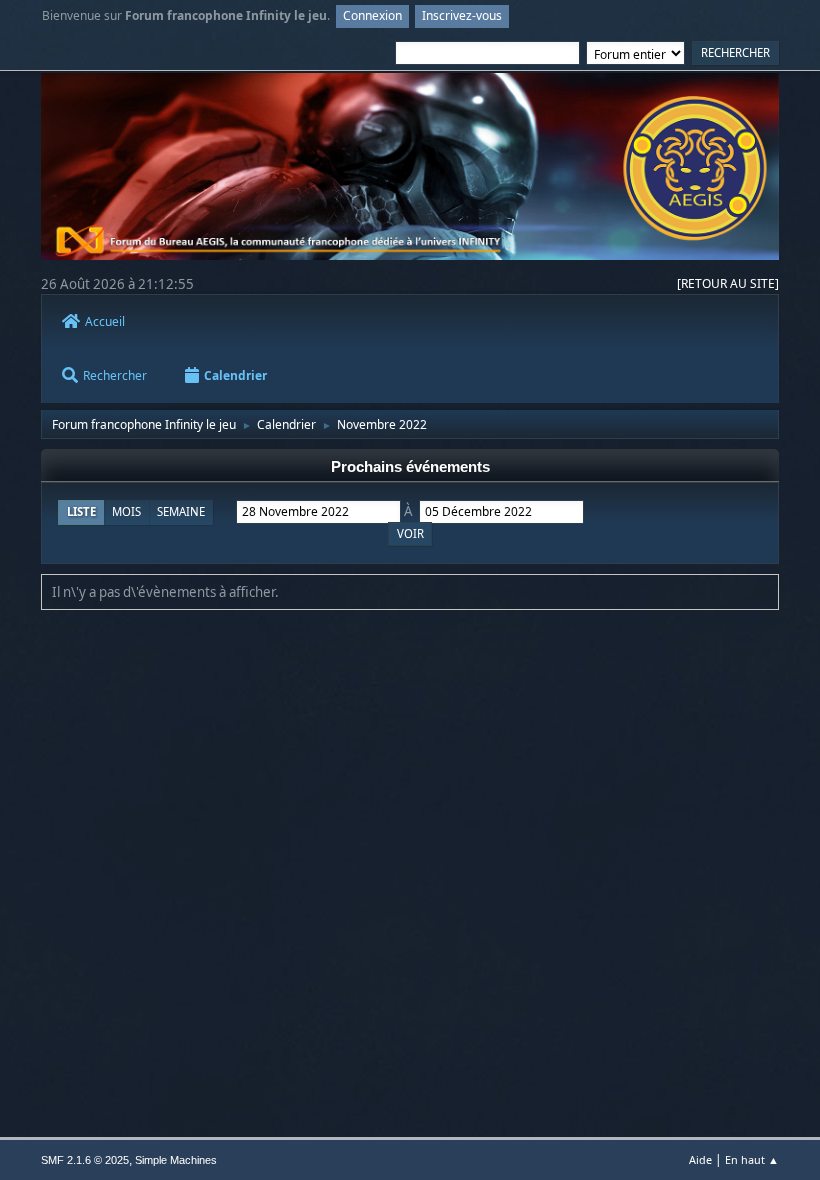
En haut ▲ (752, 1159)
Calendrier (235, 375)
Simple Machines (176, 1160)
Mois (126, 511)
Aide (700, 1159)
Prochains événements (410, 467)
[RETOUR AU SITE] (728, 283)
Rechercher (115, 375)
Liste (81, 511)
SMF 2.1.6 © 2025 (85, 1160)
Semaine (181, 511)
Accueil (105, 321)
